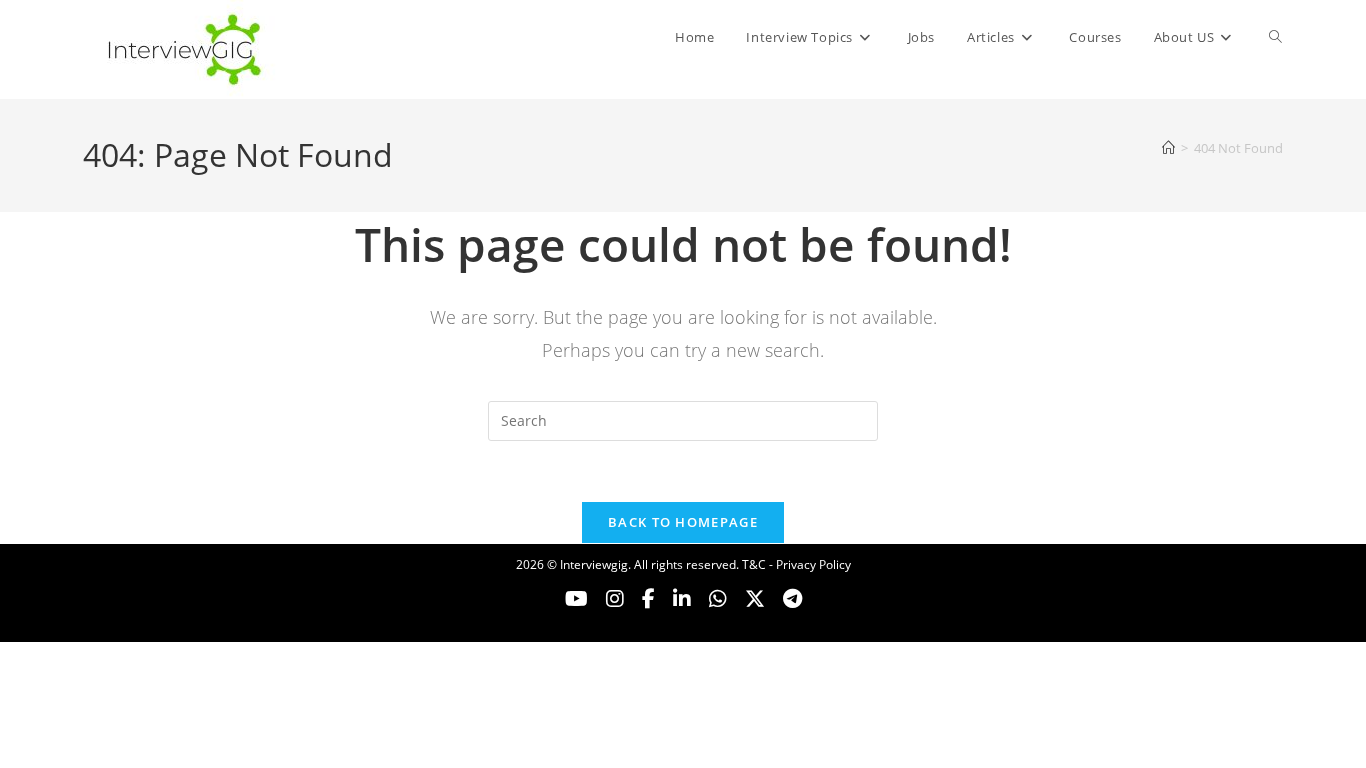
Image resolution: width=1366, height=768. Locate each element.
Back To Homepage (683, 522)
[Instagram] (615, 599)
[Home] (1168, 148)
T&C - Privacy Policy (796, 564)
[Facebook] (648, 599)
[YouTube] (576, 599)
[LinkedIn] (682, 599)
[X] (718, 599)
